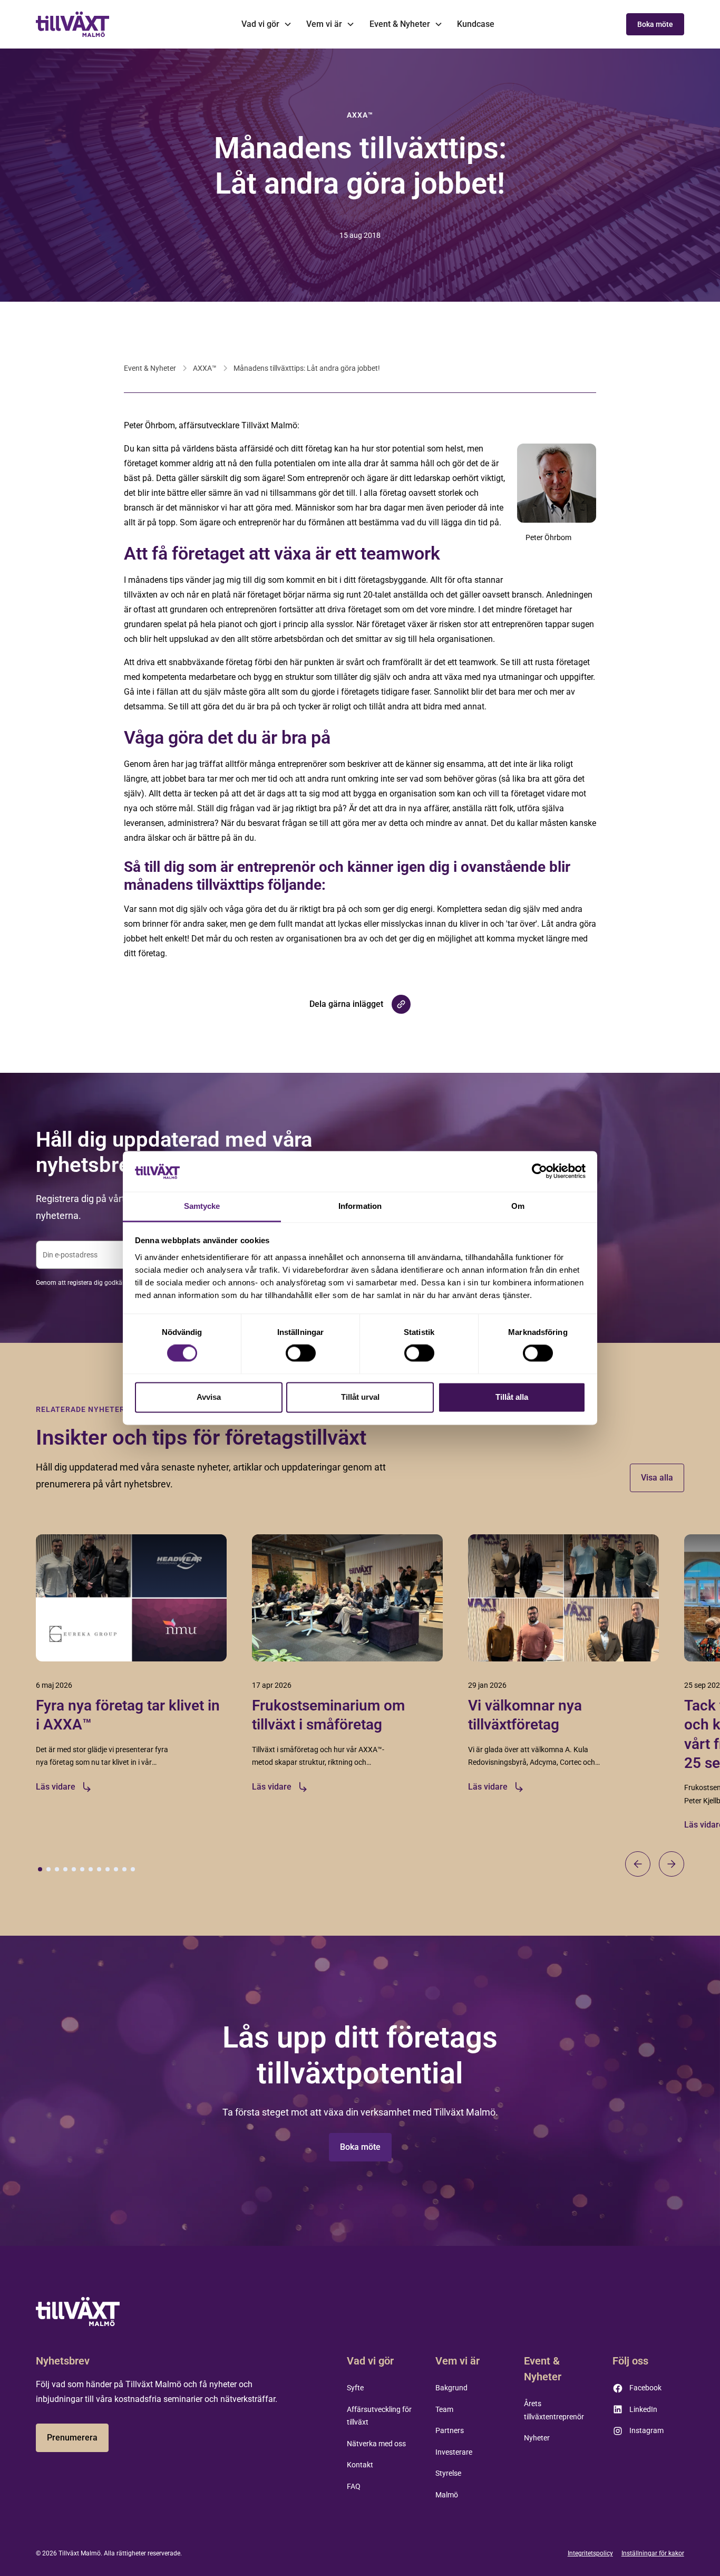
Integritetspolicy (590, 2553)
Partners (450, 2430)
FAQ (354, 2486)
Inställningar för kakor (653, 2553)
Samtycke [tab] (202, 1206)
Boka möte (655, 24)
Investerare (454, 2452)
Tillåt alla (512, 1397)
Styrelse (448, 2473)
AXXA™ (205, 368)
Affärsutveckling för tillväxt (379, 2416)
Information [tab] (360, 1206)
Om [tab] (518, 1206)
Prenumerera (72, 2438)
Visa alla (657, 1478)
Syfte (355, 2388)
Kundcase (476, 24)
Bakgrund (451, 2388)
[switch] (301, 1353)
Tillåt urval (360, 1397)
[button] (266, 24)
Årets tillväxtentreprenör (554, 2410)
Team (444, 2409)
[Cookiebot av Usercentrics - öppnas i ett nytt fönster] (539, 1171)
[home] (73, 24)
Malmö (447, 2495)
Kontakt (360, 2465)
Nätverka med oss (376, 2444)
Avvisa (209, 1397)
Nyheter (537, 2438)
